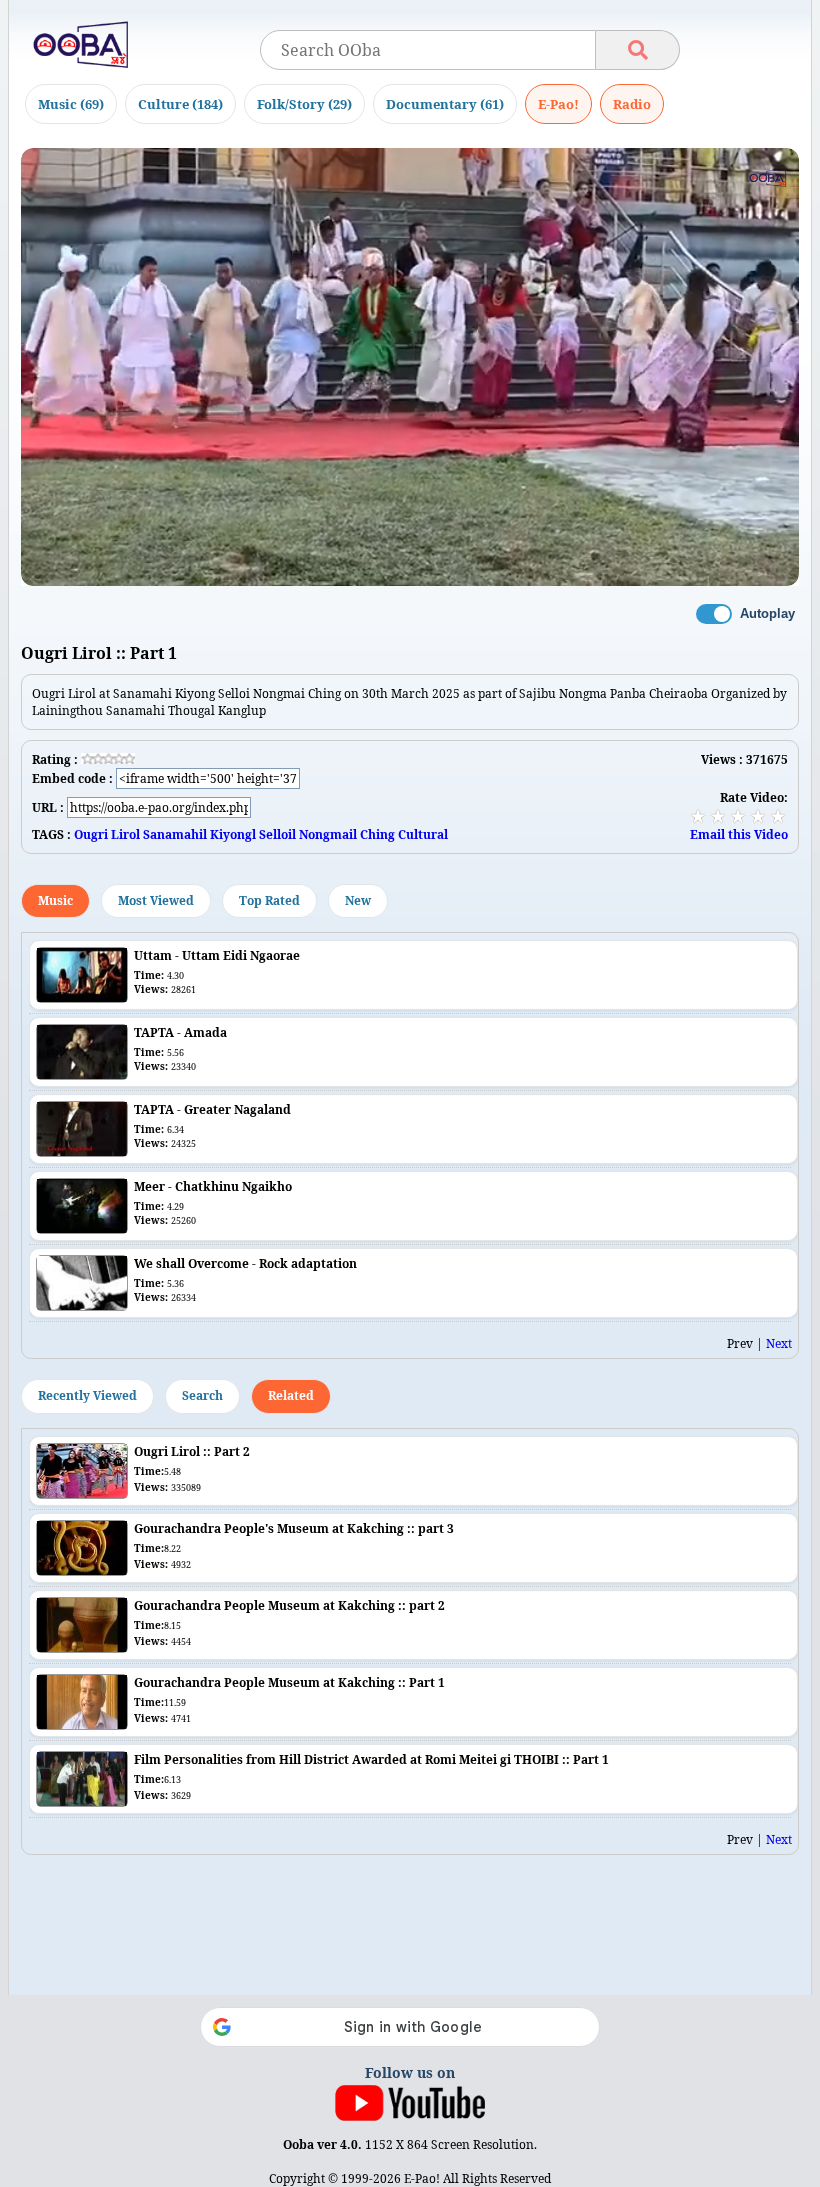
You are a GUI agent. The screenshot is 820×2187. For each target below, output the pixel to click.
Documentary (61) (445, 104)
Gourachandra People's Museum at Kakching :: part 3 (294, 1528)
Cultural (423, 834)
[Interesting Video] (738, 816)
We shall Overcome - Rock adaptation (245, 1263)
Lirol (125, 834)
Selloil (277, 834)
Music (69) (71, 104)
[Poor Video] (698, 816)
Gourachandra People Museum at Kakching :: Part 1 (289, 1682)
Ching (377, 834)
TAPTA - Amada (180, 1032)
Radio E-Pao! (632, 104)
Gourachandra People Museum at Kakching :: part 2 (289, 1605)
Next (779, 1343)
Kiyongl (233, 834)
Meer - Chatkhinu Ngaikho (213, 1186)
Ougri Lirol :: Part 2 (192, 1451)
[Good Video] (758, 816)
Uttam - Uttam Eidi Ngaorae (217, 955)
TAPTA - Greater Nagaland (212, 1109)
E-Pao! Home (558, 104)
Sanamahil (175, 834)
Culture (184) (180, 104)
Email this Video (739, 834)
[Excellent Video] (778, 816)
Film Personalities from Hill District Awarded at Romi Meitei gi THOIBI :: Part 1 (371, 1759)
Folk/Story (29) (304, 104)
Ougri (91, 834)
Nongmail (328, 834)
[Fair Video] (718, 816)
